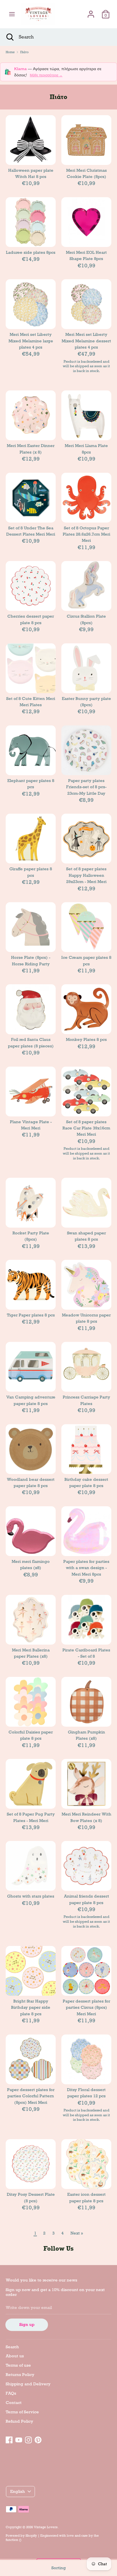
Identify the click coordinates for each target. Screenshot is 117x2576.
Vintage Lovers (46, 2527)
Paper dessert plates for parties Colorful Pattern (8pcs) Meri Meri (31, 2096)
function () (13, 2540)
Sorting (59, 2568)
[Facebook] (9, 2439)
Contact (14, 2403)
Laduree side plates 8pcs (31, 252)
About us (15, 2356)
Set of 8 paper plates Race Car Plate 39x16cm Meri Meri (86, 1128)
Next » (77, 2233)
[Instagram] (28, 2439)
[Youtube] (19, 2439)
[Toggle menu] (12, 14)
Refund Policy (19, 2421)
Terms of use (18, 2365)
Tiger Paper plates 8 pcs (31, 1315)
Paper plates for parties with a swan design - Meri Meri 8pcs (86, 1568)
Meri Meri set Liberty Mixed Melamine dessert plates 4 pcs (86, 341)
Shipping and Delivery (28, 2384)
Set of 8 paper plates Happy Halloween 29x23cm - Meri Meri (86, 875)
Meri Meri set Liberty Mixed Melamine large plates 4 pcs (31, 341)
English (18, 2491)
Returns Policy (20, 2375)
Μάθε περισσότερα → (46, 75)
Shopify (31, 2536)
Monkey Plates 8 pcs (86, 1039)
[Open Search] (9, 37)
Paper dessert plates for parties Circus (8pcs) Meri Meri (86, 2007)
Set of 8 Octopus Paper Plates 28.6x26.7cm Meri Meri (86, 534)
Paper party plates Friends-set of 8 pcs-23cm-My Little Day (86, 787)
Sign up (27, 2324)
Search (12, 2347)
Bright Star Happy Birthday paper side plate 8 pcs (31, 2007)
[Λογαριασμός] (91, 12)
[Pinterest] (38, 2439)
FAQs (11, 2393)
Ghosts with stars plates (31, 1896)
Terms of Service (22, 2412)
